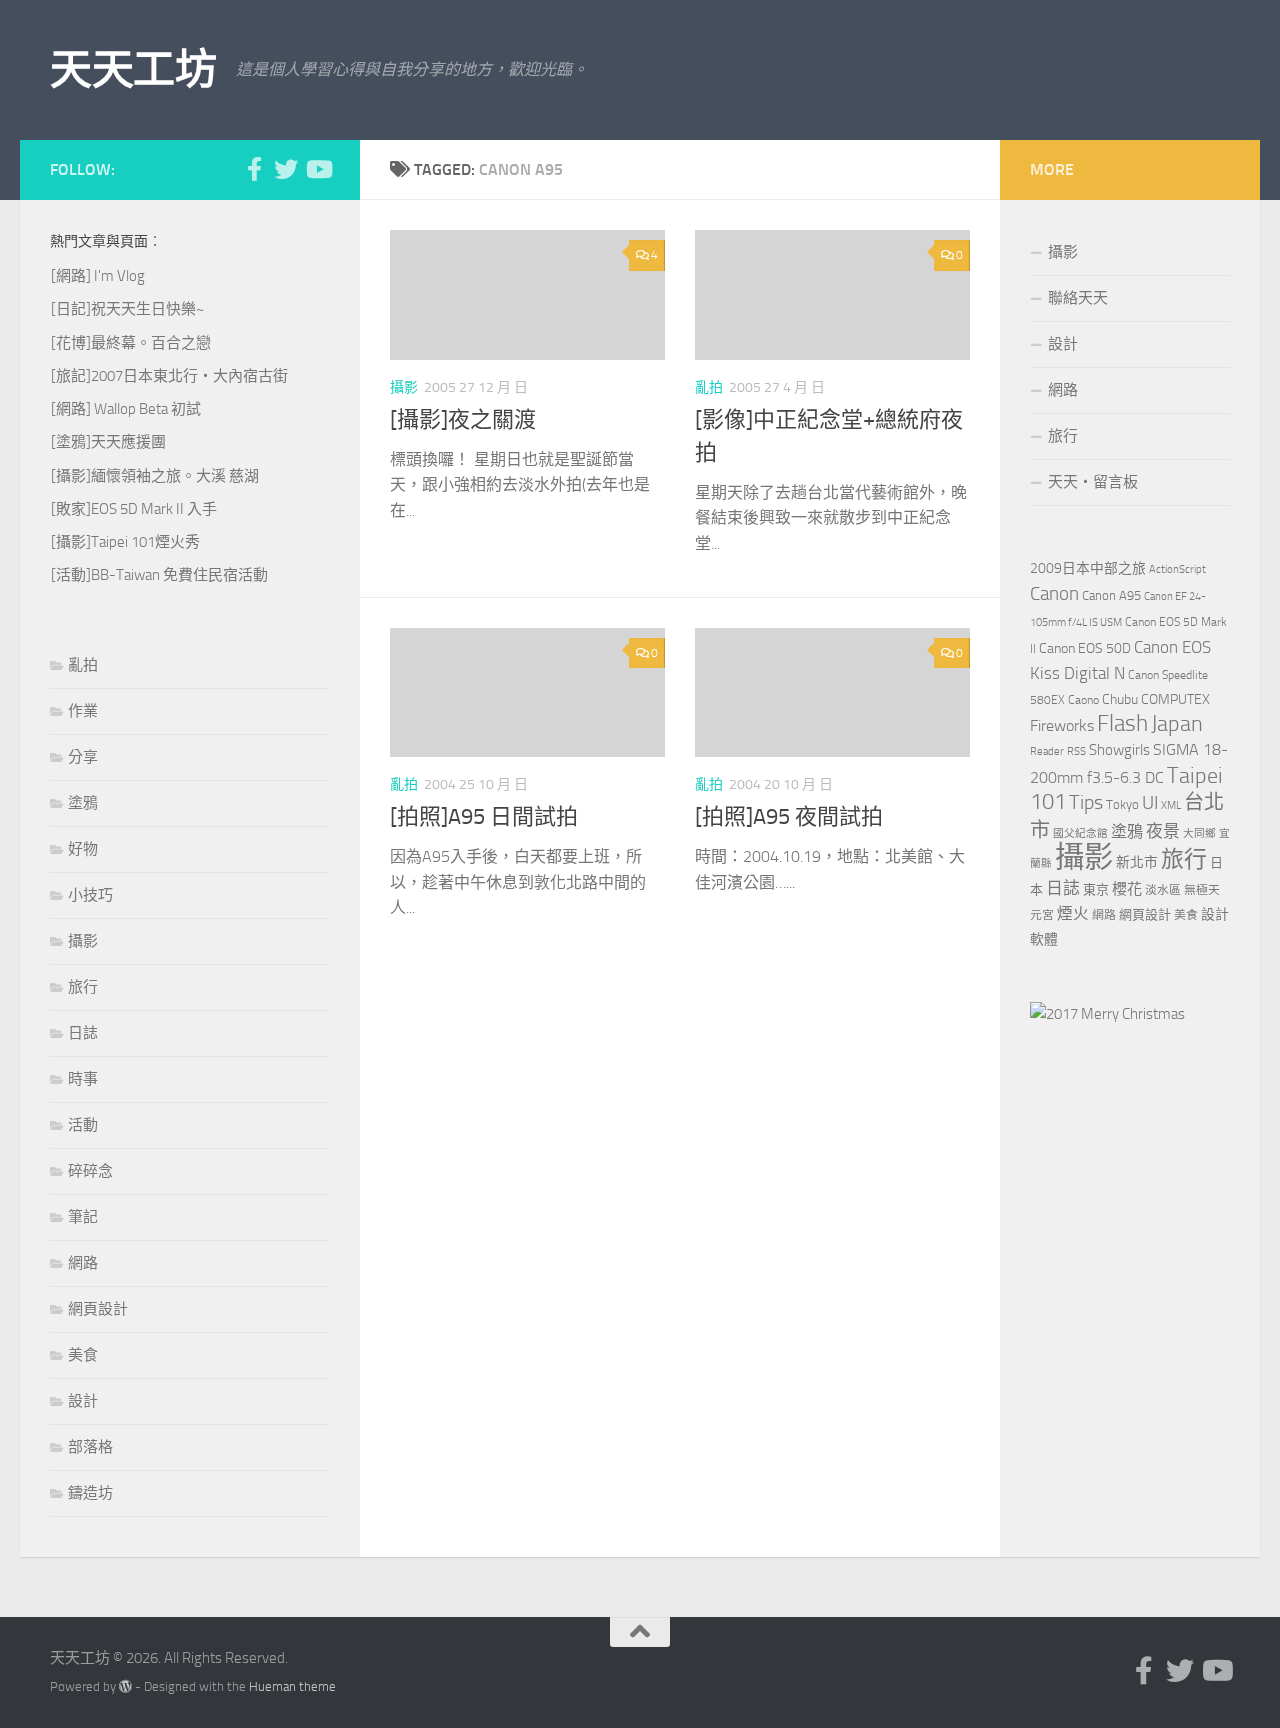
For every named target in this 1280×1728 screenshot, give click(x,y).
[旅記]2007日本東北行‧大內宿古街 (169, 376)
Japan (1177, 724)
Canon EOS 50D (1085, 648)
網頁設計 (98, 1309)
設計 (83, 1401)
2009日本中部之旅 (1088, 568)
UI (1150, 802)
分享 (83, 757)
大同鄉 (1199, 833)
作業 (83, 711)
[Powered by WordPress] (125, 1686)
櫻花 (1127, 889)
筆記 (83, 1217)
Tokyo (1122, 804)
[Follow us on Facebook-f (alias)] (254, 169)
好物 (83, 849)
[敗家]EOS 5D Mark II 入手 (134, 509)
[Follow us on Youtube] (318, 169)
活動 (83, 1125)
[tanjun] (1107, 1014)
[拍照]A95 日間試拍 (484, 817)
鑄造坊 (90, 1493)
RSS (1076, 751)
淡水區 (1163, 890)
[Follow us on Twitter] (286, 169)
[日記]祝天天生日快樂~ (127, 309)
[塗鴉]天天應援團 (108, 442)
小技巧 (90, 895)
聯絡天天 (1078, 298)
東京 (1096, 889)
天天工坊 (133, 70)
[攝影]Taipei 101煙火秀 (125, 542)
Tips (1086, 802)
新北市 (1137, 862)
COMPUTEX (1175, 699)
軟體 (1044, 939)
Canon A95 (1111, 595)
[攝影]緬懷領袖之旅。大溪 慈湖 (155, 476)
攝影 (404, 387)
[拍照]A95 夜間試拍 (789, 817)
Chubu (1120, 699)
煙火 (1073, 914)
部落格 (90, 1447)
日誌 (83, 1033)
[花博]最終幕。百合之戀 (131, 343)
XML (1171, 805)
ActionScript (1177, 569)
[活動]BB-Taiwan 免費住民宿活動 (159, 575)
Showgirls (1119, 750)
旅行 (83, 987)
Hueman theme (292, 1686)
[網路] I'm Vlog (98, 276)
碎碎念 (90, 1171)
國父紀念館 (1080, 833)
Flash (1122, 723)
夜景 (1163, 831)
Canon (1054, 593)
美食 (83, 1355)
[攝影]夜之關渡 (463, 420)
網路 (83, 1263)
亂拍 (709, 387)
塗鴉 (83, 803)
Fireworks (1062, 726)
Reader (1047, 751)
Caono (1083, 700)
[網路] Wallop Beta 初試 (126, 409)
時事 (83, 1079)
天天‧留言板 (1093, 482)
